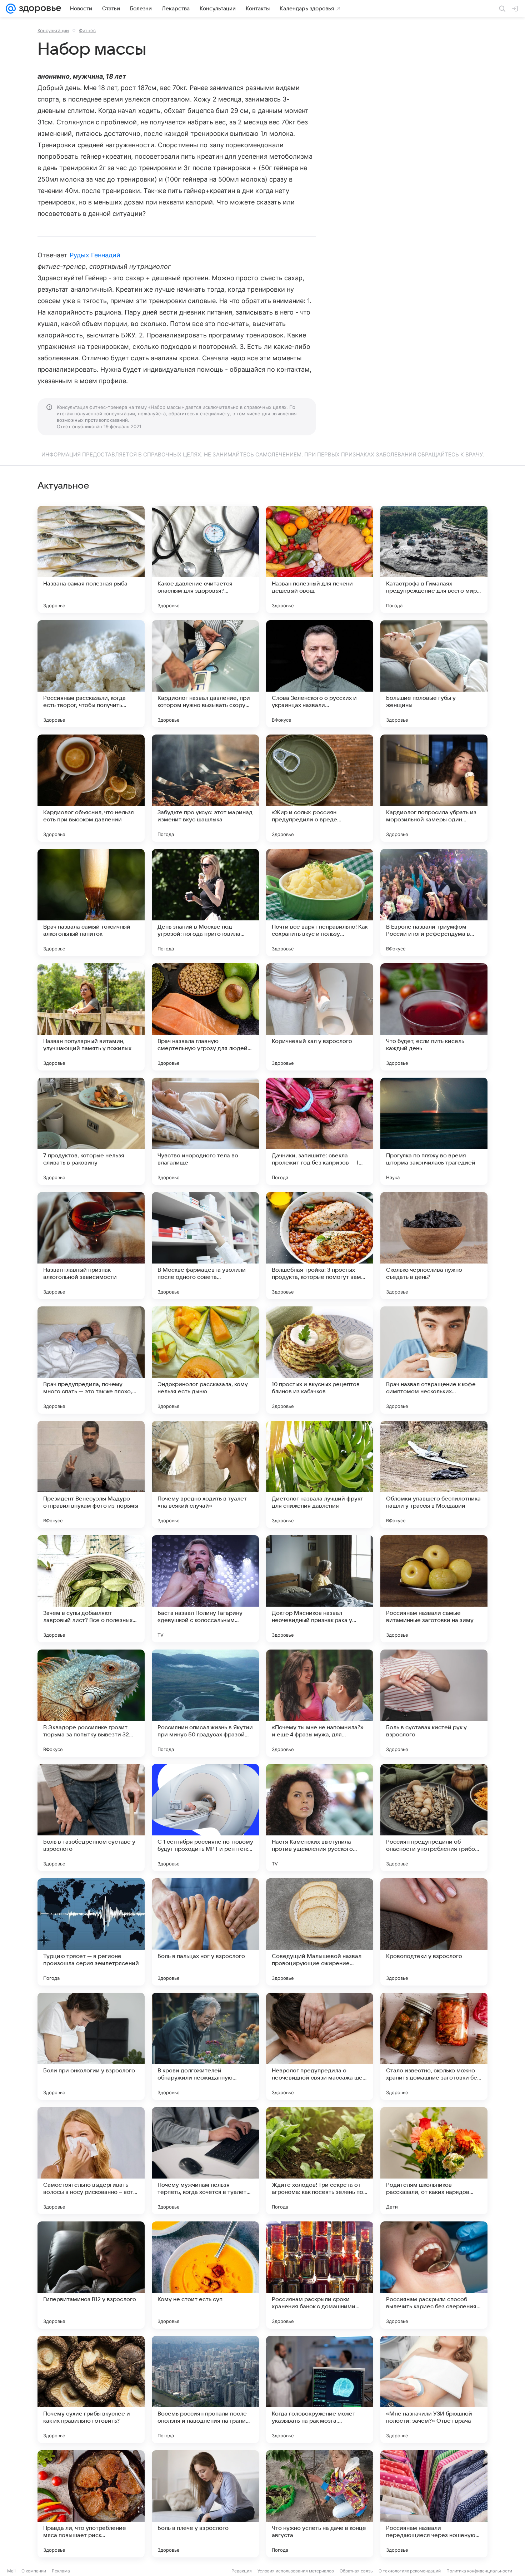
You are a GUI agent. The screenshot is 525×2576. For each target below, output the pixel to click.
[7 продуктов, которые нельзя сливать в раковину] (91, 1131)
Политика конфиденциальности (479, 2571)
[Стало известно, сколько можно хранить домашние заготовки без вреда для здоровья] (434, 2046)
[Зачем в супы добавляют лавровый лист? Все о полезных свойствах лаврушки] (91, 1589)
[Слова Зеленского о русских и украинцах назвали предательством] (320, 674)
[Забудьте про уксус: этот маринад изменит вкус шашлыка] (205, 788)
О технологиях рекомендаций (410, 2571)
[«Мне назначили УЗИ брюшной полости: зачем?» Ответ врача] (434, 2389)
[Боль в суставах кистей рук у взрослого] (434, 1703)
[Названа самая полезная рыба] (91, 559)
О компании (34, 2571)
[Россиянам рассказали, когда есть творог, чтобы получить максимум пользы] (91, 674)
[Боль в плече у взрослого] (205, 2504)
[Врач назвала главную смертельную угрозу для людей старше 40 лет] (205, 1017)
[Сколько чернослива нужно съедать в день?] (434, 1246)
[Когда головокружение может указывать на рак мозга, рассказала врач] (320, 2389)
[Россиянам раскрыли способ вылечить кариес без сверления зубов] (434, 2275)
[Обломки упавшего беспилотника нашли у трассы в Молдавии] (434, 1474)
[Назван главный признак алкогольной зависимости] (91, 1246)
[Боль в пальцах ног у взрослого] (205, 1932)
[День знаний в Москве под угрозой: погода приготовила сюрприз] (205, 903)
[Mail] (11, 9)
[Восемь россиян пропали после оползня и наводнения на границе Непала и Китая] (205, 2389)
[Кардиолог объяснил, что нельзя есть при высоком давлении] (91, 788)
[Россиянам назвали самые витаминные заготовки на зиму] (434, 1589)
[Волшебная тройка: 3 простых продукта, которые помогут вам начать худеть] (320, 1246)
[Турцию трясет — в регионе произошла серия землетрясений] (91, 1932)
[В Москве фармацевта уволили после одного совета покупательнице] (205, 1246)
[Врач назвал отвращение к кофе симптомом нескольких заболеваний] (434, 1360)
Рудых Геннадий (95, 255)
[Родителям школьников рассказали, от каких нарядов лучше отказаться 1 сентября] (434, 2161)
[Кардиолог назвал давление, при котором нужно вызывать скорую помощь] (205, 674)
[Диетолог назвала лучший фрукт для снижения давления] (320, 1474)
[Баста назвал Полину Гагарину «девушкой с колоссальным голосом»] (205, 1589)
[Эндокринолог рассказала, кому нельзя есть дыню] (205, 1360)
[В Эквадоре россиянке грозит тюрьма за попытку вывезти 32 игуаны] (91, 1703)
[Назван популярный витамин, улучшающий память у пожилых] (91, 1017)
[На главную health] (39, 9)
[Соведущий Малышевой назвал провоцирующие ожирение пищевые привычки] (320, 1932)
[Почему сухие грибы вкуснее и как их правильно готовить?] (91, 2389)
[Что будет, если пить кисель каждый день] (434, 1017)
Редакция (242, 2571)
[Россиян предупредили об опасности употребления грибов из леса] (434, 1818)
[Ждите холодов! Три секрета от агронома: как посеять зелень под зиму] (320, 2161)
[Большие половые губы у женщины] (434, 674)
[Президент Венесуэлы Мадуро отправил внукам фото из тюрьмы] (91, 1474)
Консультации (53, 30)
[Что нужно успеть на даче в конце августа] (320, 2504)
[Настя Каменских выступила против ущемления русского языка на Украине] (320, 1818)
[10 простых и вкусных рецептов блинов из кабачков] (320, 1360)
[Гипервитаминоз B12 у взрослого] (91, 2275)
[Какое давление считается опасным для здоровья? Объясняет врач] (205, 559)
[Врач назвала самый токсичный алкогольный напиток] (91, 903)
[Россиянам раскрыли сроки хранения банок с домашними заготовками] (320, 2275)
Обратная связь (356, 2571)
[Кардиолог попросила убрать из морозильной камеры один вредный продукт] (434, 788)
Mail (11, 2571)
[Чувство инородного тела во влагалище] (205, 1131)
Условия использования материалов (296, 2571)
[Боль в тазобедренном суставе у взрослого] (91, 1818)
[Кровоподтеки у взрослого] (434, 1932)
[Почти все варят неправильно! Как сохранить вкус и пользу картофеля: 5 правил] (320, 903)
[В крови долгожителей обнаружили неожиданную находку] (205, 2046)
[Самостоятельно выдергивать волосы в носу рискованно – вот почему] (91, 2161)
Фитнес (87, 30)
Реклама (61, 2571)
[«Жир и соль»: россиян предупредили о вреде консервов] (320, 788)
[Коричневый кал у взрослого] (320, 1017)
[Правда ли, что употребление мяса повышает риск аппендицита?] (91, 2504)
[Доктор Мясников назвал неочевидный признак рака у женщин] (320, 1589)
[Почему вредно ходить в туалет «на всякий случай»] (205, 1474)
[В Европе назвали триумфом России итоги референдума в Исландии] (434, 903)
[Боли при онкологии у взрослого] (91, 2046)
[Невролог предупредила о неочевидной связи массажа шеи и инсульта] (320, 2046)
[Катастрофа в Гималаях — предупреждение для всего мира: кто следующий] (434, 559)
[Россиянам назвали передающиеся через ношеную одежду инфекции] (434, 2504)
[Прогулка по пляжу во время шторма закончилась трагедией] (434, 1131)
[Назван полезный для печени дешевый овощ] (320, 559)
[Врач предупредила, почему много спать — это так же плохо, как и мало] (91, 1360)
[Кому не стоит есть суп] (205, 2275)
